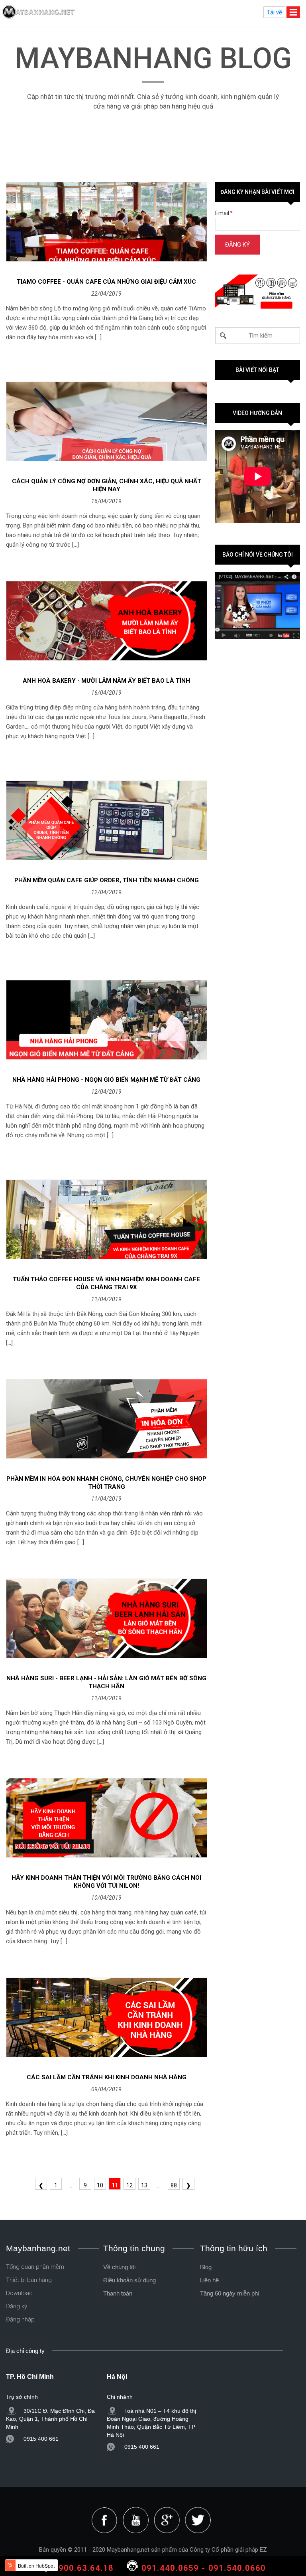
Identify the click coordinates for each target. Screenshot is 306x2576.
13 (144, 2185)
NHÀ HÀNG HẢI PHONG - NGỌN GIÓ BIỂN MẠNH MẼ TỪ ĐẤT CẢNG (106, 1080)
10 (100, 2185)
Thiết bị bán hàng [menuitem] (29, 2280)
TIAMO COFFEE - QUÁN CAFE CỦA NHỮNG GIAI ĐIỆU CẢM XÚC (106, 282)
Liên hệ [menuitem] (209, 2280)
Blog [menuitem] (206, 2267)
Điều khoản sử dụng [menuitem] (129, 2280)
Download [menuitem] (19, 2293)
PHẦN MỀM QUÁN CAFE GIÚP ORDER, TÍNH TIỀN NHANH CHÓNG (107, 880)
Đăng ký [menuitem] (17, 2306)
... (70, 2185)
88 (174, 2185)
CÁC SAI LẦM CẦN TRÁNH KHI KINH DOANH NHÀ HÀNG (107, 2077)
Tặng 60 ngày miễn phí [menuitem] (230, 2293)
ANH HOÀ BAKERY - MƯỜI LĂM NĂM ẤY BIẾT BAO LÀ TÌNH (106, 681)
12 (129, 2185)
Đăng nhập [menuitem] (20, 2319)
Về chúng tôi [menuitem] (119, 2267)
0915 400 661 (41, 2439)
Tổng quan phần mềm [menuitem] (35, 2267)
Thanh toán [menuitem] (118, 2293)
